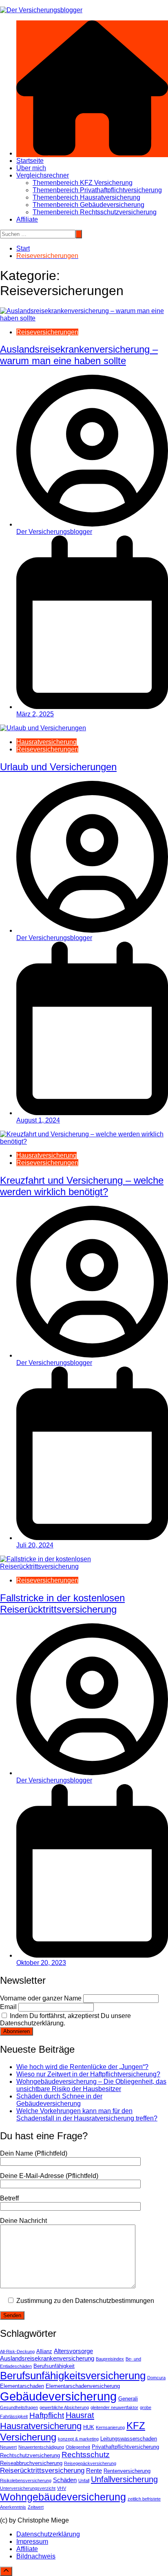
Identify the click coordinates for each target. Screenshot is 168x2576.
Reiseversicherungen (47, 332)
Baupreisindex (110, 2359)
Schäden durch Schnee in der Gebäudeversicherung (59, 2100)
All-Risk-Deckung (17, 2352)
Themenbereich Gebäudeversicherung (88, 205)
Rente (94, 2470)
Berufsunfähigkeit (54, 2366)
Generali (128, 2399)
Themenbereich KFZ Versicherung (83, 183)
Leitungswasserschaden (129, 2439)
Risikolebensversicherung (26, 2480)
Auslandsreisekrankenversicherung (47, 2358)
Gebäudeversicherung (58, 2396)
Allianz (44, 2351)
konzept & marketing (78, 2439)
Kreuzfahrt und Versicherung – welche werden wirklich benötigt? (82, 1186)
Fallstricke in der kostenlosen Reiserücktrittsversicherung (62, 1604)
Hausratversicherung (46, 742)
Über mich (31, 168)
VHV (62, 2488)
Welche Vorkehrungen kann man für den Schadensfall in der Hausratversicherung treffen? (87, 2115)
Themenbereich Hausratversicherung (86, 197)
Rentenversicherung (127, 2471)
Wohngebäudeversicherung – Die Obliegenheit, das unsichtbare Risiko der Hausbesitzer (91, 2085)
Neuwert (8, 2447)
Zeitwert (36, 2507)
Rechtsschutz (86, 2455)
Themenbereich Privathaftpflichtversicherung (97, 190)
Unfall (84, 2480)
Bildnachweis (36, 2556)
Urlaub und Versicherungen (58, 767)
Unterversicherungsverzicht (28, 2488)
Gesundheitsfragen (19, 2407)
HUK (89, 2427)
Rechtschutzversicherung (30, 2455)
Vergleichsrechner (43, 175)
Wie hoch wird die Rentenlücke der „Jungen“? (82, 2067)
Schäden (65, 2480)
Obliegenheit (78, 2447)
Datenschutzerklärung (48, 2534)
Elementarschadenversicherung (83, 2386)
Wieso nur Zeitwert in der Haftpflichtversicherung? (88, 2074)
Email (8, 2007)
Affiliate (27, 219)
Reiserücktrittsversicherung (42, 2470)
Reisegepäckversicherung (90, 2463)
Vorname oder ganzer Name (41, 1998)
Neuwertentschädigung (41, 2447)
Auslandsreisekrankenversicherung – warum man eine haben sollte (79, 355)
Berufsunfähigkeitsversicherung (73, 2376)
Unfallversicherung (124, 2479)
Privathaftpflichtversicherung (125, 2447)
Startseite (30, 161)
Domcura (156, 2378)
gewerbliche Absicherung (64, 2407)
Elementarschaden (22, 2386)
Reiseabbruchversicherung (31, 2463)
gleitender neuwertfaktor (114, 2407)
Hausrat (80, 2415)
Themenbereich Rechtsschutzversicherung (95, 212)
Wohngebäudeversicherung (63, 2497)
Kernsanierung (110, 2427)
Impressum (32, 2542)
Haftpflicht (47, 2415)
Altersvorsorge (73, 2351)
